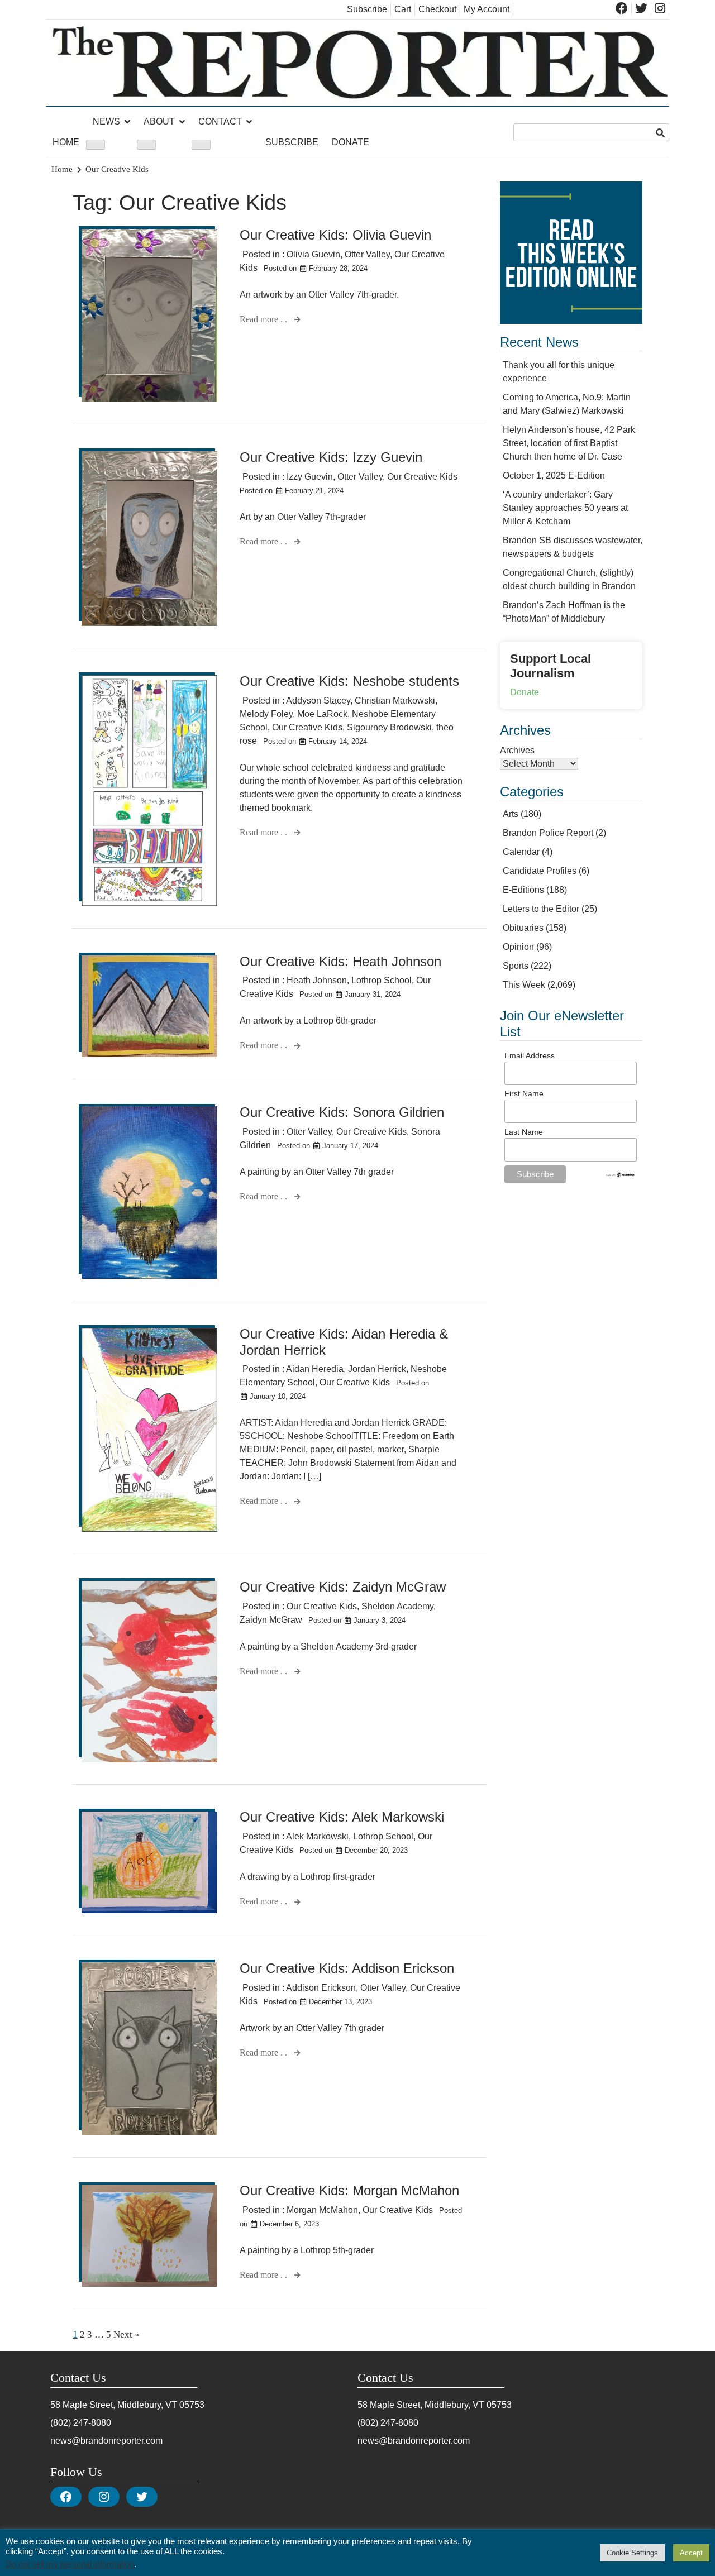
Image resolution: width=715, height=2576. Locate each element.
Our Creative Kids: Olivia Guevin (335, 235)
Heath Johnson (317, 980)
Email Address (530, 1055)
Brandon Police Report (548, 833)
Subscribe (367, 9)
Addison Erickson (321, 1988)
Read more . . (264, 319)
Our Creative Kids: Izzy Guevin (331, 457)
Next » (127, 2334)
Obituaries (523, 928)
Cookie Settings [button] (632, 2553)
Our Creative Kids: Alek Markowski (342, 1817)
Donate (351, 142)
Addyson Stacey (318, 701)
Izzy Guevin (310, 477)
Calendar (521, 852)
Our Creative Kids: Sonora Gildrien (342, 1112)
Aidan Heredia (315, 1369)
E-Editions (523, 890)
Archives (517, 750)
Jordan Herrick (377, 1369)
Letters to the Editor (541, 909)
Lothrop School (382, 980)
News (106, 121)
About (159, 121)
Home (66, 142)
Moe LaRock (322, 714)
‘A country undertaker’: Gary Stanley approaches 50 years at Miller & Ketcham (565, 508)
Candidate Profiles (540, 871)
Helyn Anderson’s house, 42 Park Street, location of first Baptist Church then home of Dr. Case (569, 443)
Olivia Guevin (313, 254)
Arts (511, 814)
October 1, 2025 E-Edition (554, 475)
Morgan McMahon (322, 2210)
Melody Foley (266, 714)
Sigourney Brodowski (389, 727)
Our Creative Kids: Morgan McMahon (349, 2190)
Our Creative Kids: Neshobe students (349, 681)
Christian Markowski (395, 701)
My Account (487, 9)
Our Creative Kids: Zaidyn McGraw (343, 1587)
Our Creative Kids (422, 477)
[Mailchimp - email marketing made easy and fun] (620, 1175)
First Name (524, 1093)
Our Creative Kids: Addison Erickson (347, 1968)
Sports (516, 966)
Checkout (437, 9)
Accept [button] (691, 2553)
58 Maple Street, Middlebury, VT (114, 2405)
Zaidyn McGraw (271, 1620)
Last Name (524, 1132)
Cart (403, 9)
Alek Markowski (317, 1836)
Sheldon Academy (397, 1606)
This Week (524, 985)
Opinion (518, 947)
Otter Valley (367, 254)
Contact (220, 121)
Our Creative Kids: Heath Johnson (340, 961)
